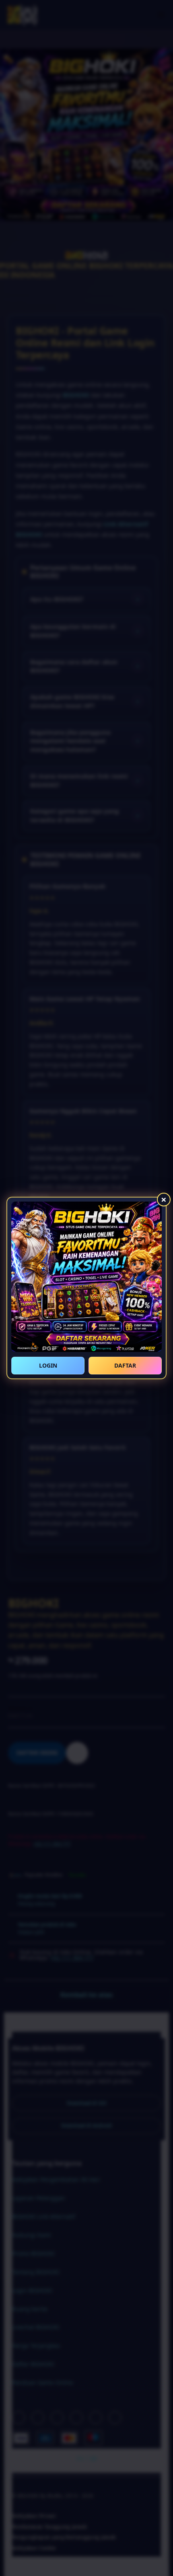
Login (48, 1365)
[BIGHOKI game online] (86, 1277)
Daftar (125, 1365)
